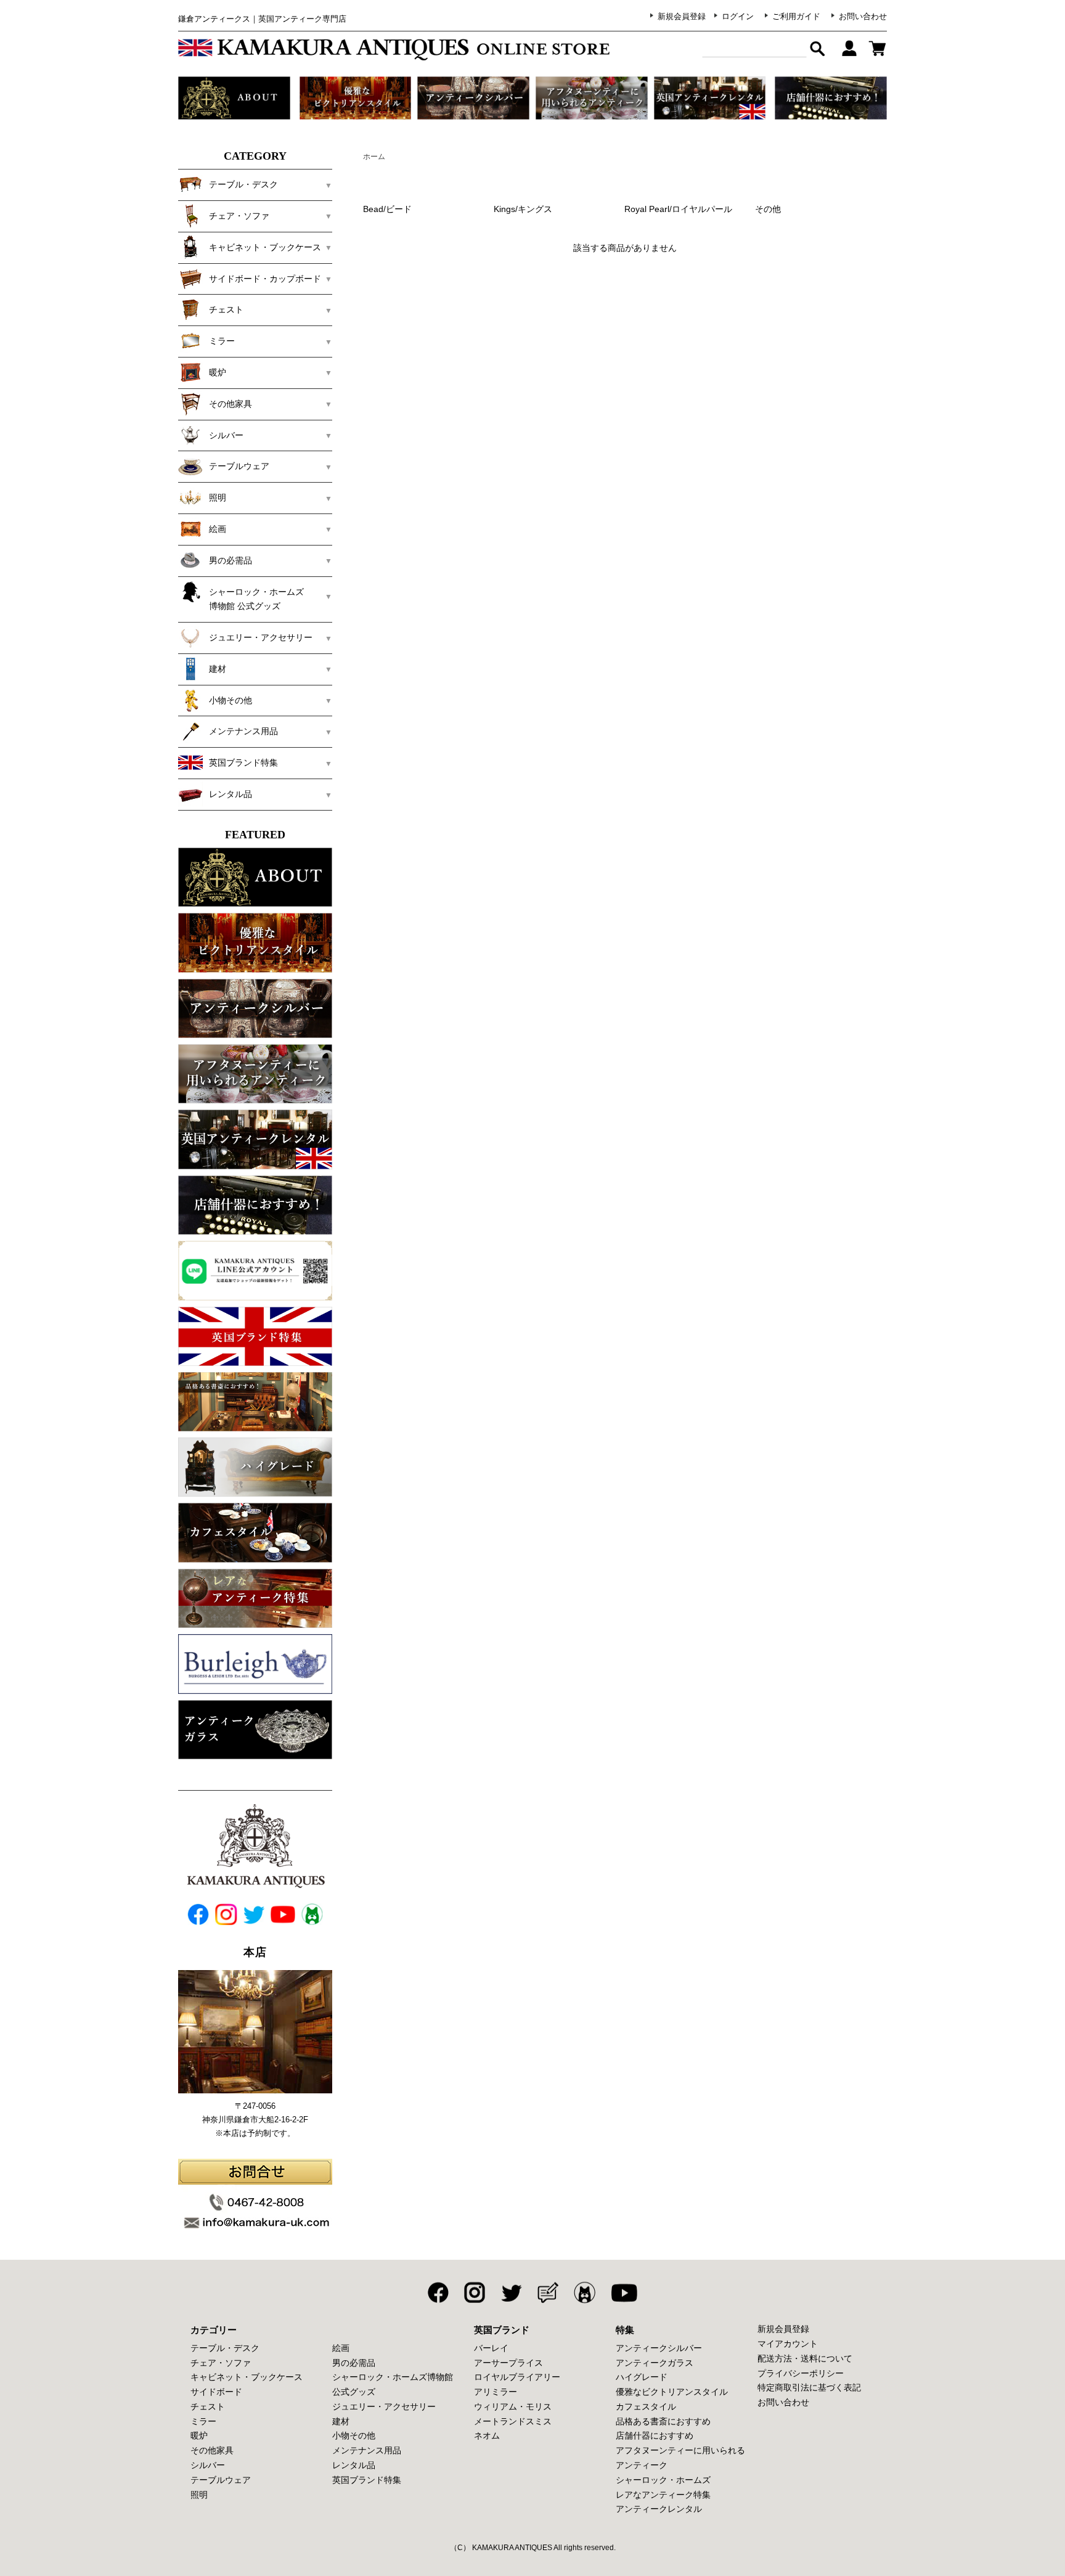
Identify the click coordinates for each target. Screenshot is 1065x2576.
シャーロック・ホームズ (663, 2480)
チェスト (208, 2406)
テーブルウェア (221, 2480)
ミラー (203, 2421)
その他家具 (212, 2450)
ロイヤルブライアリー (517, 2377)
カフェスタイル (646, 2406)
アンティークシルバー (659, 2348)
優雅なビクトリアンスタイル (672, 2392)
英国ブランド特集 (367, 2480)
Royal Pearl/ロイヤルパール (678, 209)
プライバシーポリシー (801, 2373)
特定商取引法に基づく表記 (809, 2387)
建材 (341, 2421)
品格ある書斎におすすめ (663, 2421)
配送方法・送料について (805, 2358)
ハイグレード (642, 2377)
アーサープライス (508, 2363)
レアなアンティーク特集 (663, 2495)
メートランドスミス (513, 2421)
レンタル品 (354, 2465)
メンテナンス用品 (367, 2450)
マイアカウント (788, 2344)
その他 (768, 209)
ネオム (487, 2435)
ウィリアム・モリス (513, 2406)
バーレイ (491, 2348)
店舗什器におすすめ (655, 2435)
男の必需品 (354, 2363)
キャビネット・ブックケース (247, 2377)
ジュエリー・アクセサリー (384, 2406)
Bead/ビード (387, 209)
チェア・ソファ (221, 2363)
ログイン (738, 16)
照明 (199, 2495)
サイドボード (216, 2392)
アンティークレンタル (659, 2509)
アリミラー (496, 2392)
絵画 (341, 2348)
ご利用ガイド (796, 16)
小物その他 (354, 2435)
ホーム (374, 157)
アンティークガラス (655, 2363)
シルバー (208, 2465)
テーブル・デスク (225, 2348)
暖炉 (199, 2435)
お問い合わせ (863, 16)
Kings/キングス (523, 209)
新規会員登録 (682, 16)
